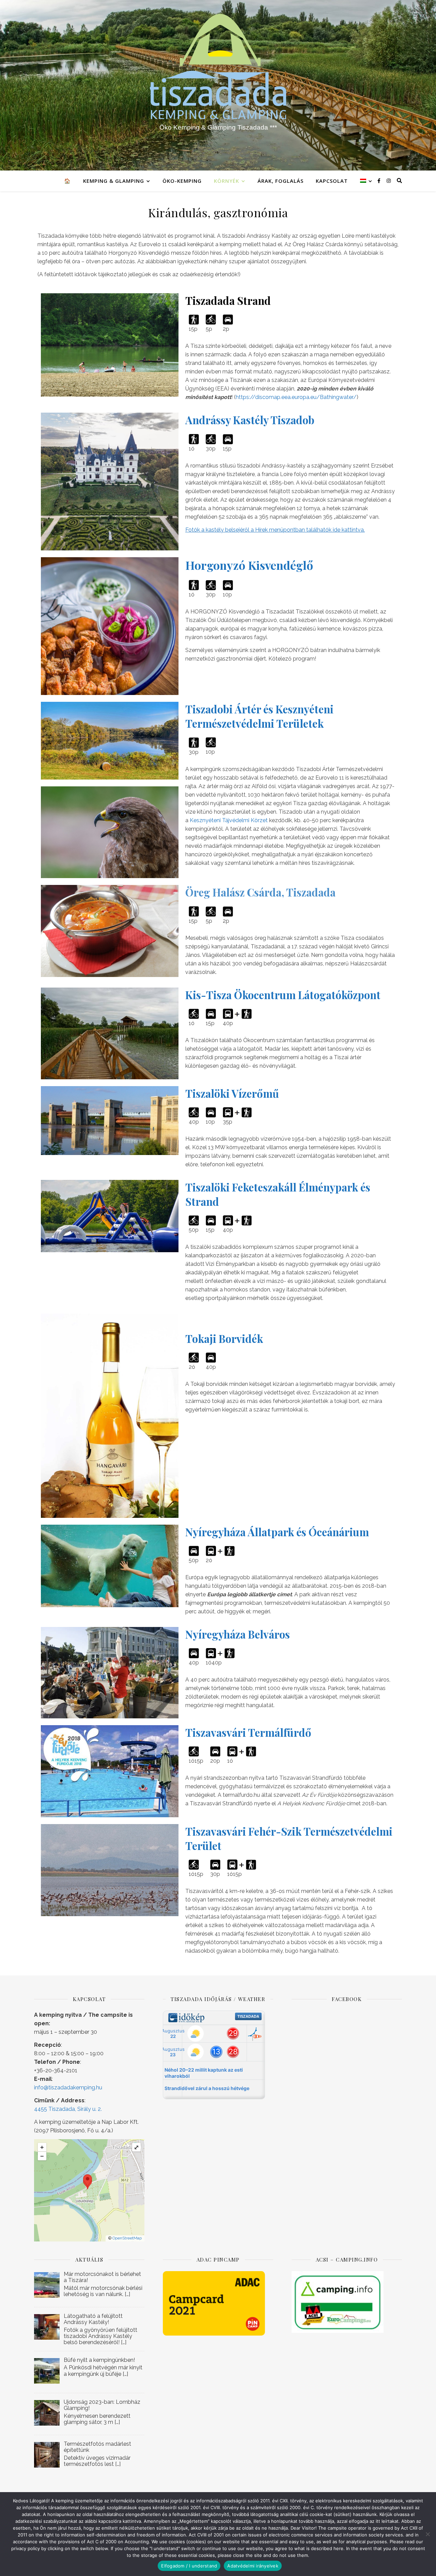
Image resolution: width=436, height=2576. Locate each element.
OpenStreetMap (127, 2238)
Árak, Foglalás (281, 181)
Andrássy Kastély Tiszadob (250, 420)
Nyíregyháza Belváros (238, 1634)
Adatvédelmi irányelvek (253, 2566)
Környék (227, 181)
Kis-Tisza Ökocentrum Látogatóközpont (283, 995)
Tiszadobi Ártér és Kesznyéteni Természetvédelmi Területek (259, 716)
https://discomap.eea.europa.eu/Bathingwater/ (296, 397)
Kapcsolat (332, 181)
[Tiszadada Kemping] (218, 85)
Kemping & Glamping (114, 181)
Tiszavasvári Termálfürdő (248, 1732)
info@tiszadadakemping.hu (68, 2088)
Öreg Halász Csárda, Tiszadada (260, 892)
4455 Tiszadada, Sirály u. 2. (68, 2109)
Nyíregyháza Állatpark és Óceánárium (277, 1532)
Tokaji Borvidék (224, 1338)
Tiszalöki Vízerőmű (232, 1093)
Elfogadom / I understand (189, 2566)
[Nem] (427, 2534)
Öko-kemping (182, 181)
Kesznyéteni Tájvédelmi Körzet (229, 820)
